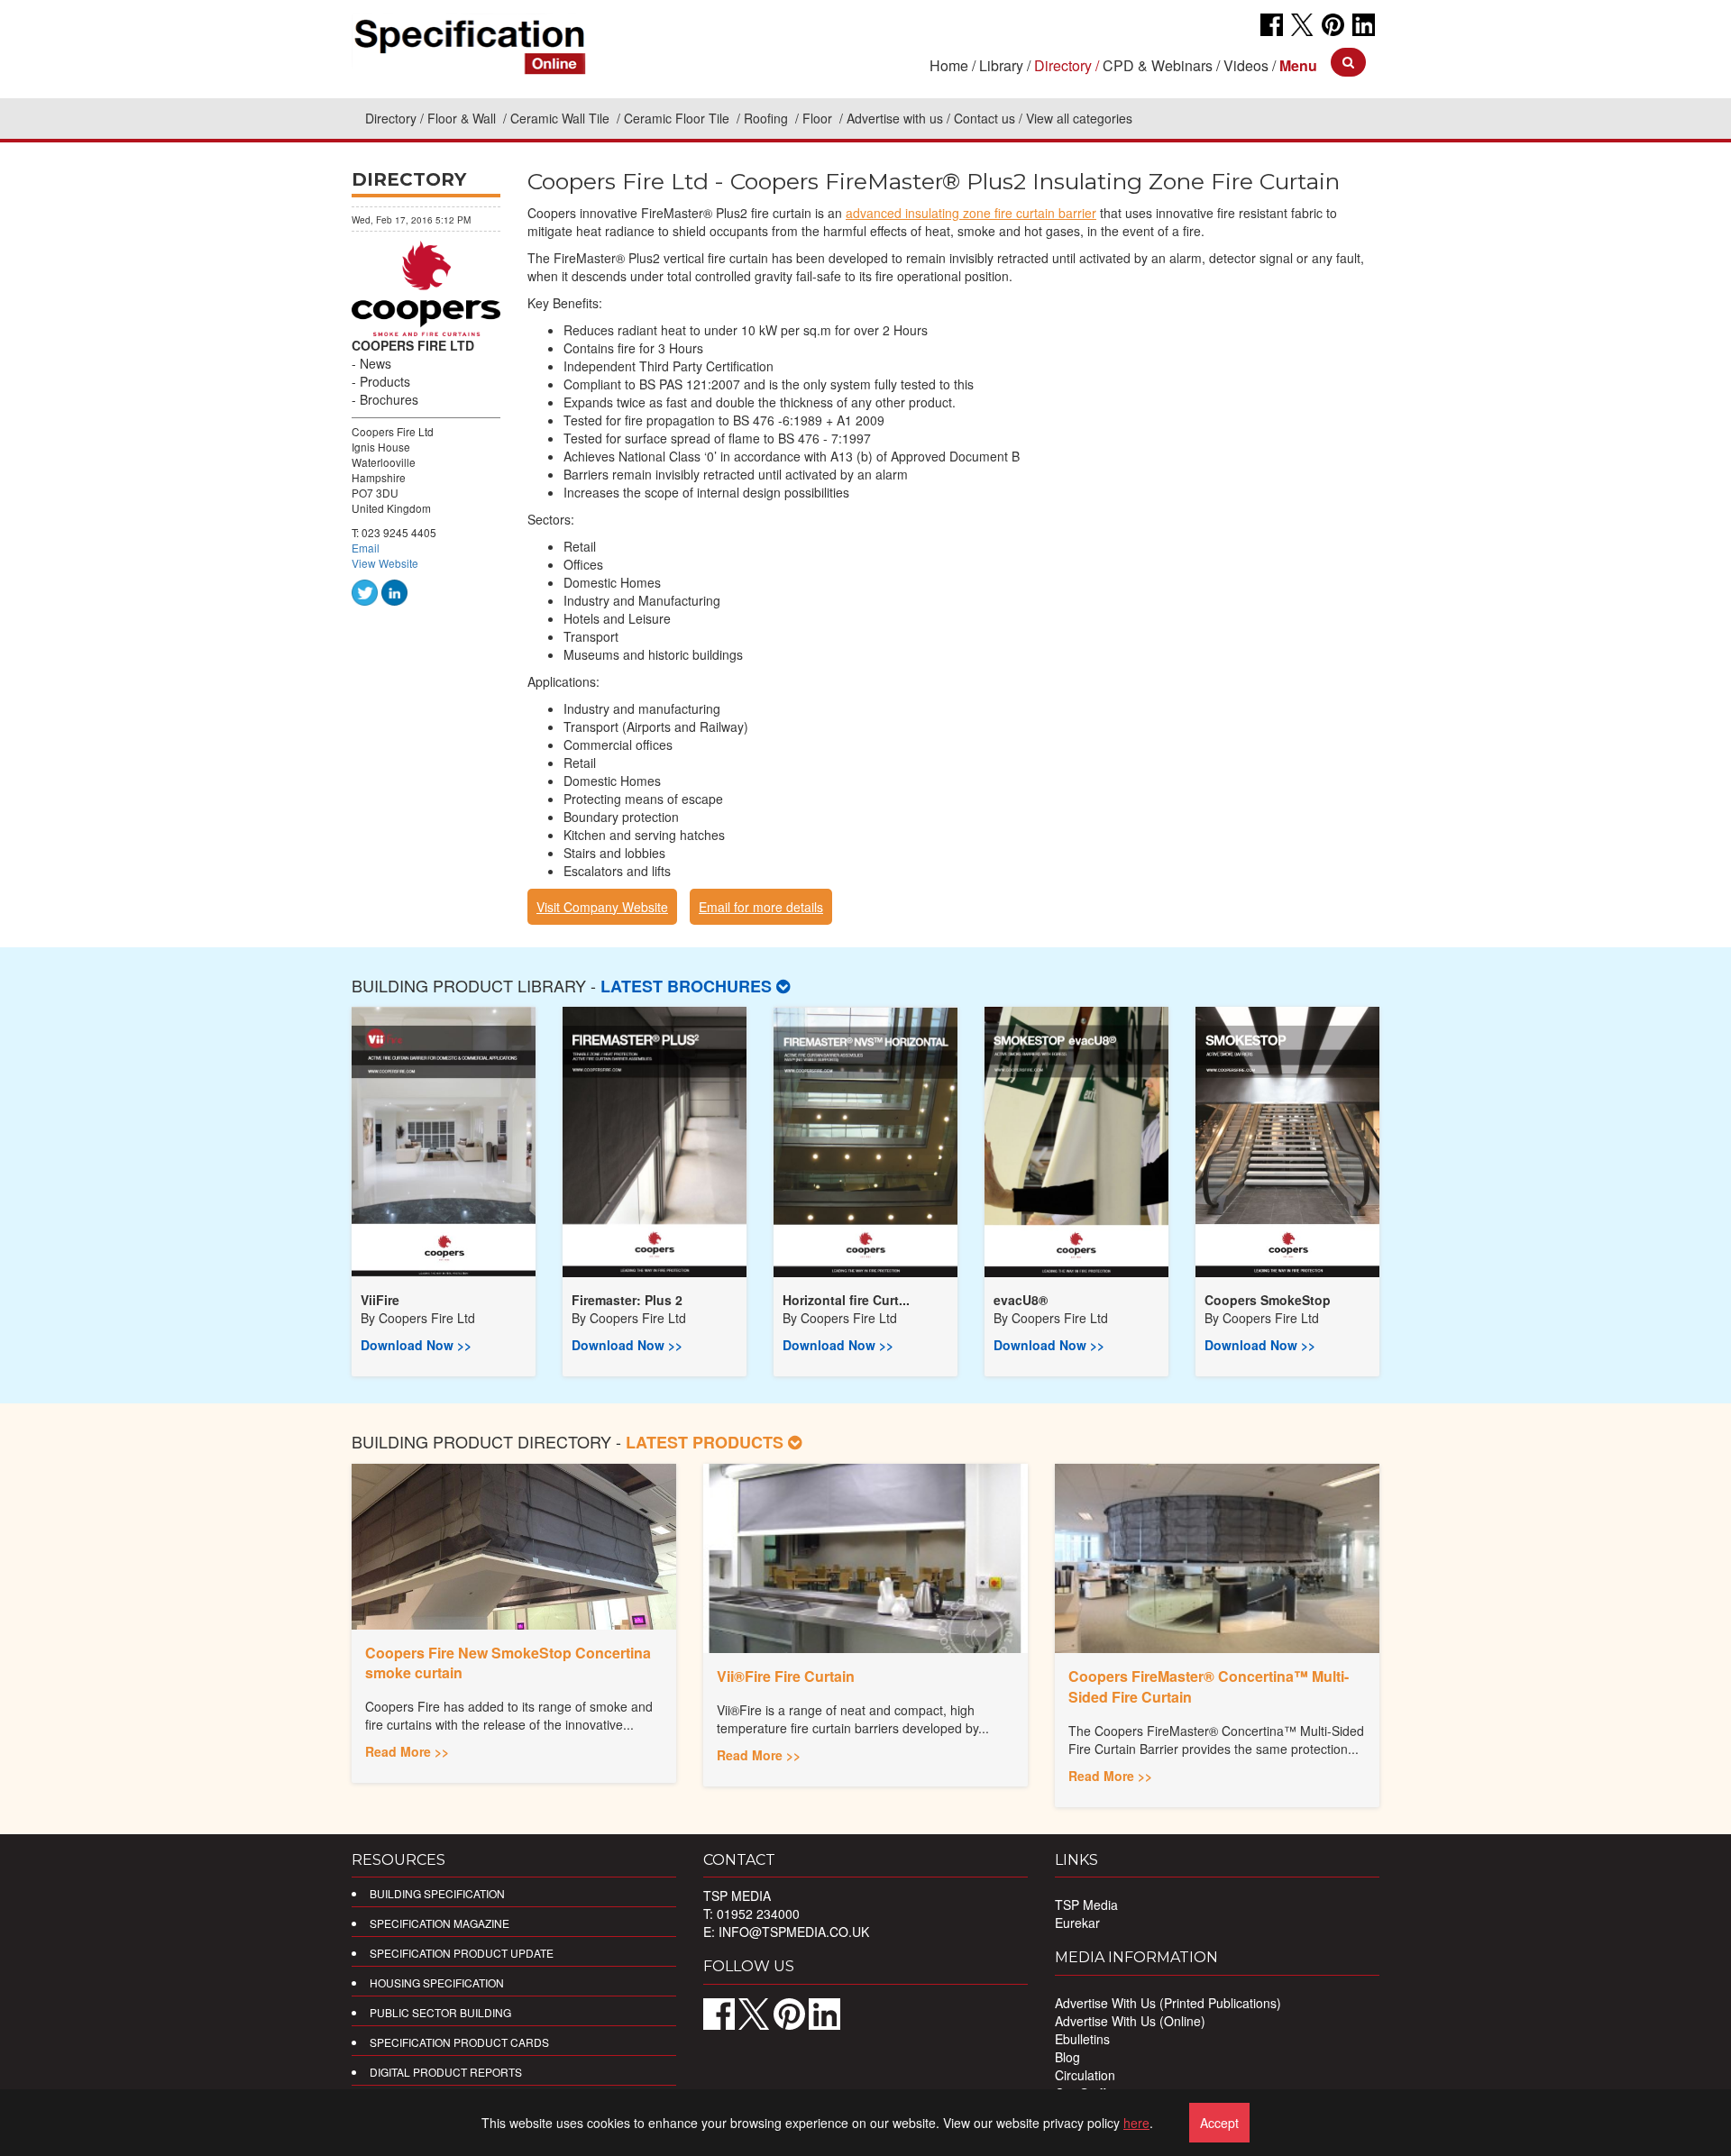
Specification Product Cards (459, 2042)
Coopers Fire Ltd (427, 1318)
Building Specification (437, 1893)
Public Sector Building (440, 2012)
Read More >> (407, 1751)
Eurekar (1077, 1923)
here (1136, 2123)
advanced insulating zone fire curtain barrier (971, 213)
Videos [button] (1246, 65)
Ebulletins (1082, 2039)
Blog (1067, 2057)
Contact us (985, 118)
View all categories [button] (1079, 118)
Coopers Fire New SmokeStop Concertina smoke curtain (508, 1663)
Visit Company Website (602, 907)
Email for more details (761, 907)
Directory (391, 118)
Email (366, 548)
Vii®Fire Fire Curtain (786, 1676)
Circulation (1085, 2075)
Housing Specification (437, 1982)
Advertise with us (895, 118)
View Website (385, 563)
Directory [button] (1063, 65)
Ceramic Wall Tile (562, 118)
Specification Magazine (440, 1923)
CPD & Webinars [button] (1158, 65)
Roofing (768, 118)
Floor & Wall (463, 118)
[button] (1298, 65)
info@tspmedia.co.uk (794, 1932)
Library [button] (1001, 65)
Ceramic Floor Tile (678, 118)
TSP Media (1086, 1905)
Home (949, 65)
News (376, 363)
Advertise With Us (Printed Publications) (1168, 2003)
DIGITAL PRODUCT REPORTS (446, 2072)
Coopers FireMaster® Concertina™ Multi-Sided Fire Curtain (1209, 1686)
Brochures (389, 399)
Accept (1219, 2123)
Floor (819, 118)
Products (385, 381)
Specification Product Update (462, 1953)
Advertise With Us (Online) (1130, 2021)
